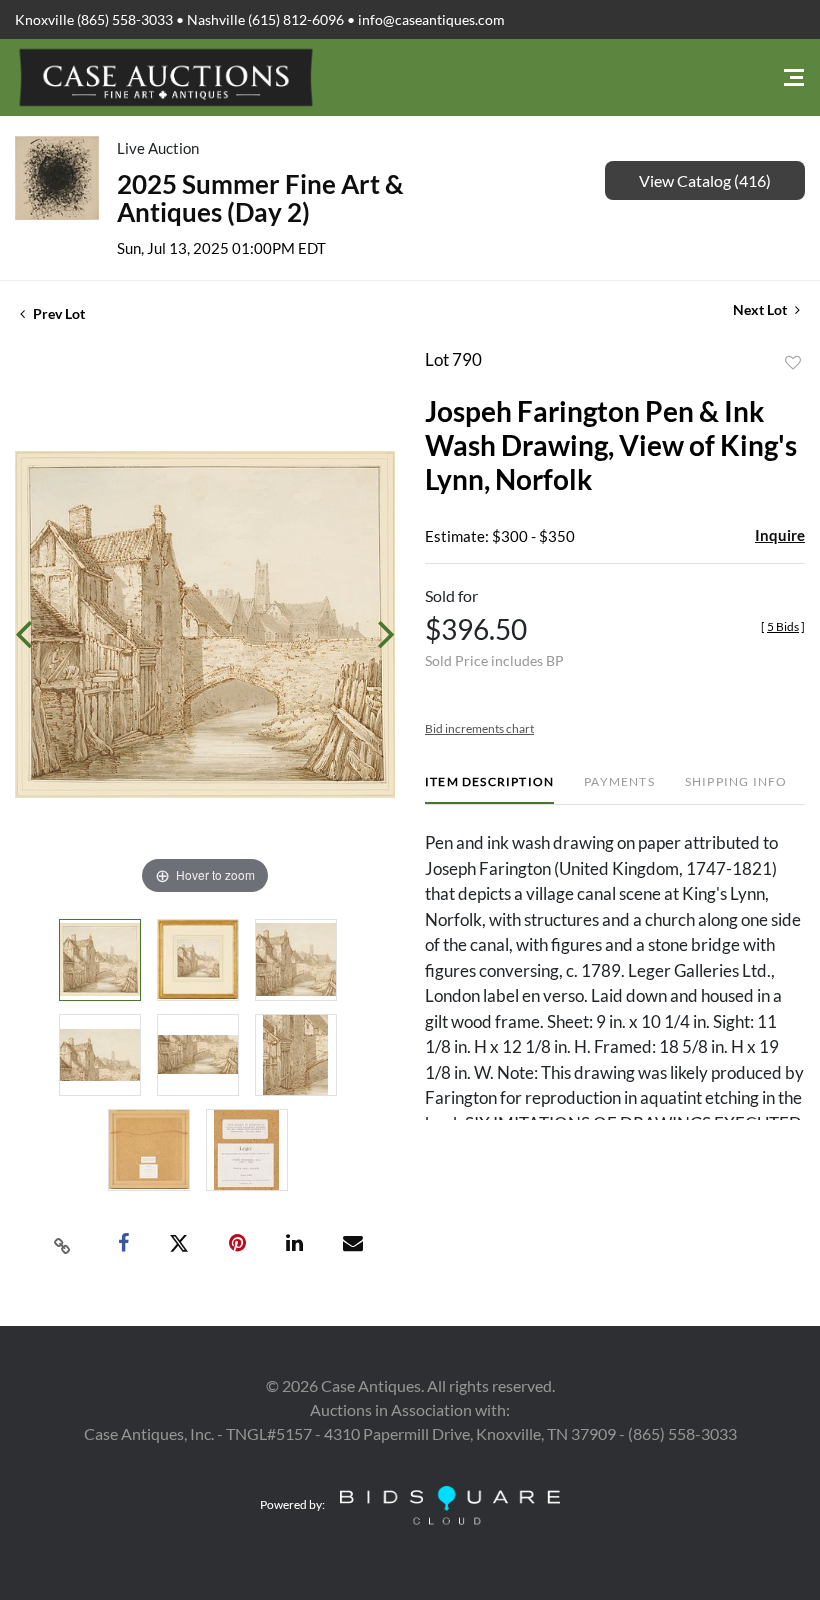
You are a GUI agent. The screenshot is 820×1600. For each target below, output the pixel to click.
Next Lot (761, 309)
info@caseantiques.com (431, 19)
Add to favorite (793, 363)
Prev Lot (57, 313)
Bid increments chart (479, 728)
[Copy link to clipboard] (63, 1244)
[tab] (489, 789)
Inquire (780, 535)
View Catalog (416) (705, 180)
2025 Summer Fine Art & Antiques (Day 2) (260, 198)
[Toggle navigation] (794, 77)
